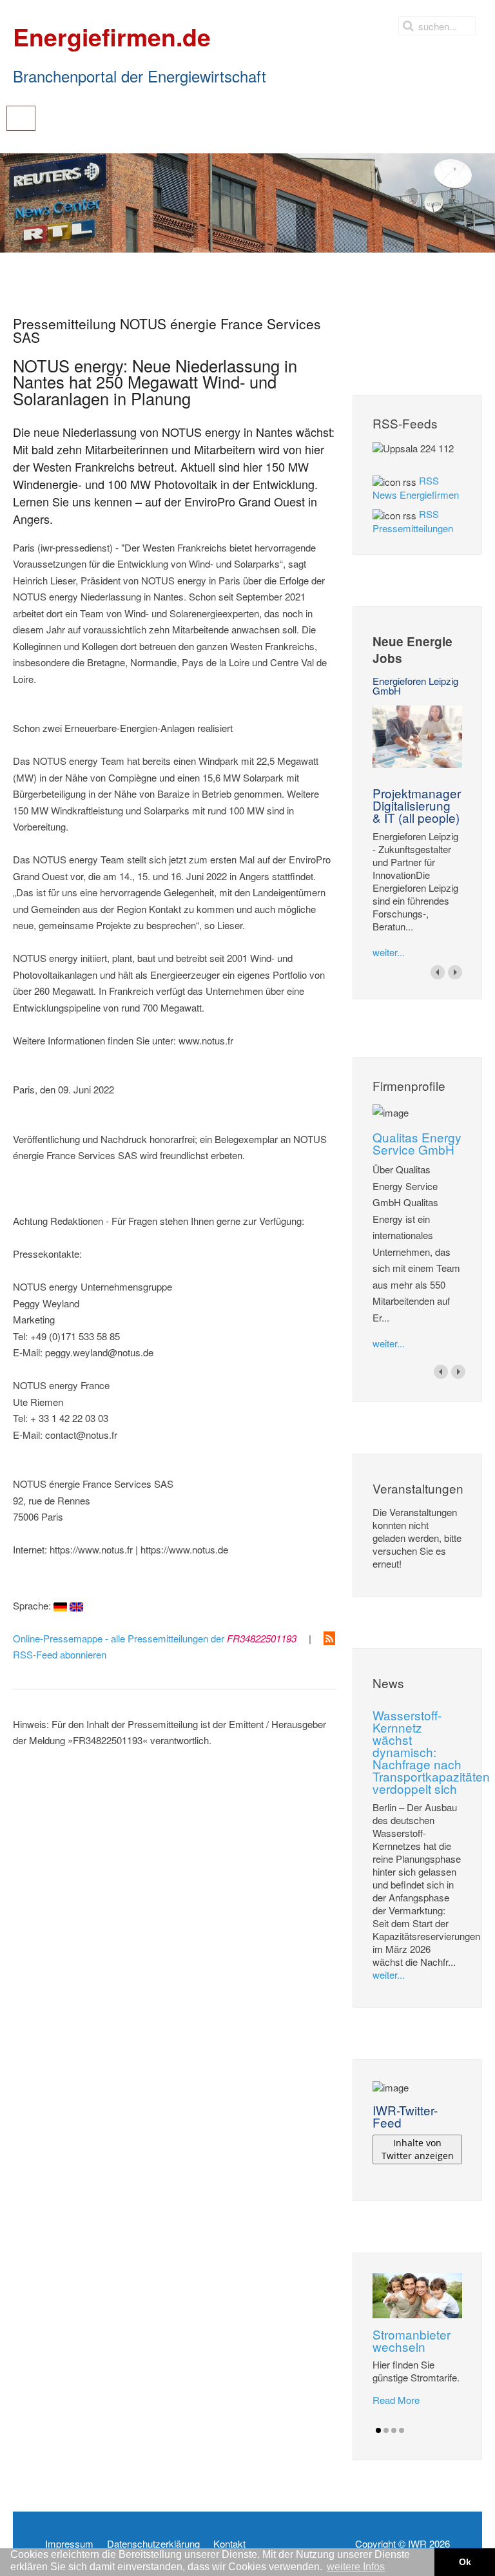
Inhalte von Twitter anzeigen (418, 2149)
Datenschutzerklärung (153, 2544)
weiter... (389, 952)
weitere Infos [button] (356, 2567)
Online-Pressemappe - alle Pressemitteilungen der (155, 1638)
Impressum (69, 2544)
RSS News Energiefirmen (416, 487)
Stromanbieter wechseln (412, 2340)
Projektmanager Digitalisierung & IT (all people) (417, 805)
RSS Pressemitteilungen (413, 521)
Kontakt (229, 2544)
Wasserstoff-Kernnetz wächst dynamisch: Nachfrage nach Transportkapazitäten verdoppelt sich (431, 1752)
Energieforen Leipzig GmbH (415, 686)
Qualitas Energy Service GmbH (417, 1143)
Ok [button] (465, 2562)
